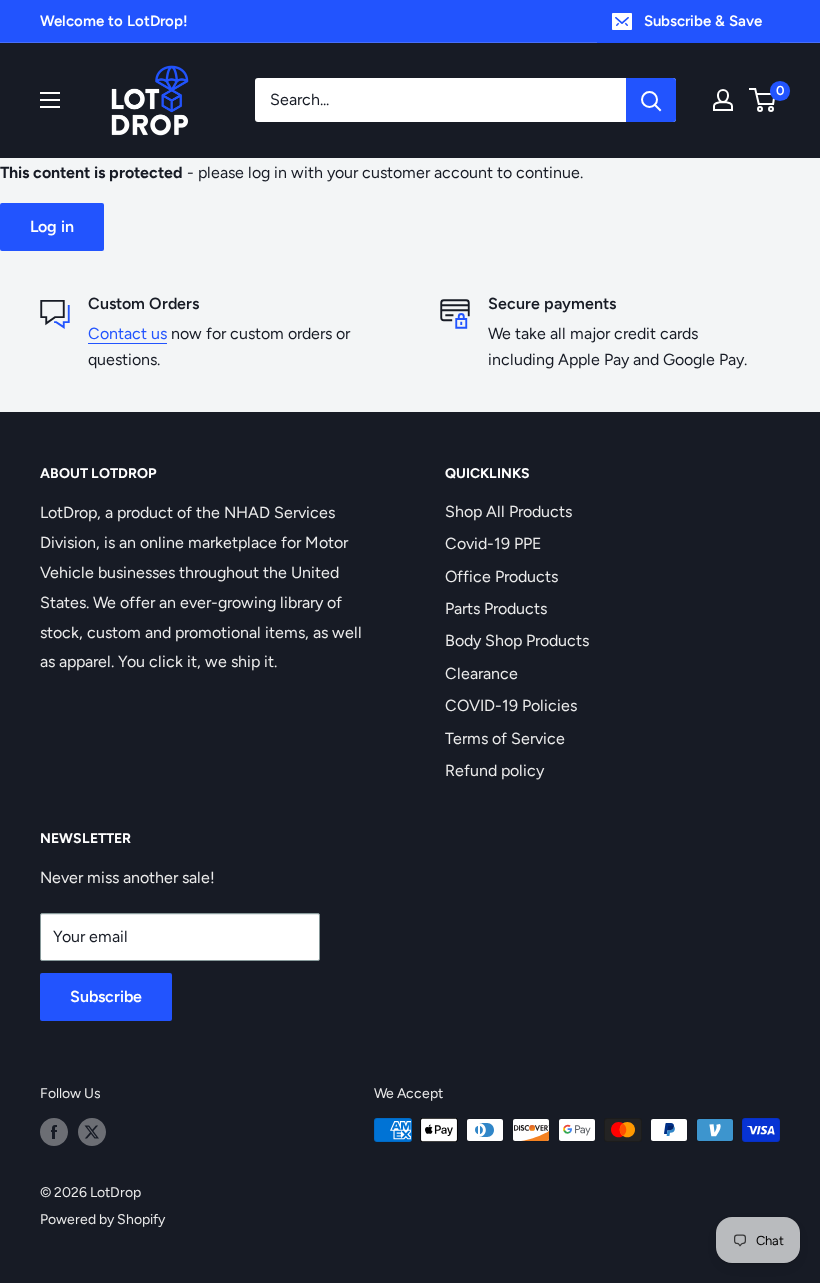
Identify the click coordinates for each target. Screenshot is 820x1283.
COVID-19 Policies (511, 705)
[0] (763, 100)
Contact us (127, 333)
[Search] (651, 100)
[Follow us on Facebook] (54, 1132)
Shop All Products (508, 511)
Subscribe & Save (703, 21)
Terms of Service (505, 738)
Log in (52, 226)
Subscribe (106, 996)
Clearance (481, 673)
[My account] (723, 100)
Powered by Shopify (102, 1219)
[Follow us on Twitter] (92, 1132)
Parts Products (496, 608)
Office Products (501, 576)
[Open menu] (50, 100)
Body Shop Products (517, 640)
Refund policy (494, 770)
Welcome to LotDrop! (114, 21)
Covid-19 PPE (493, 543)
